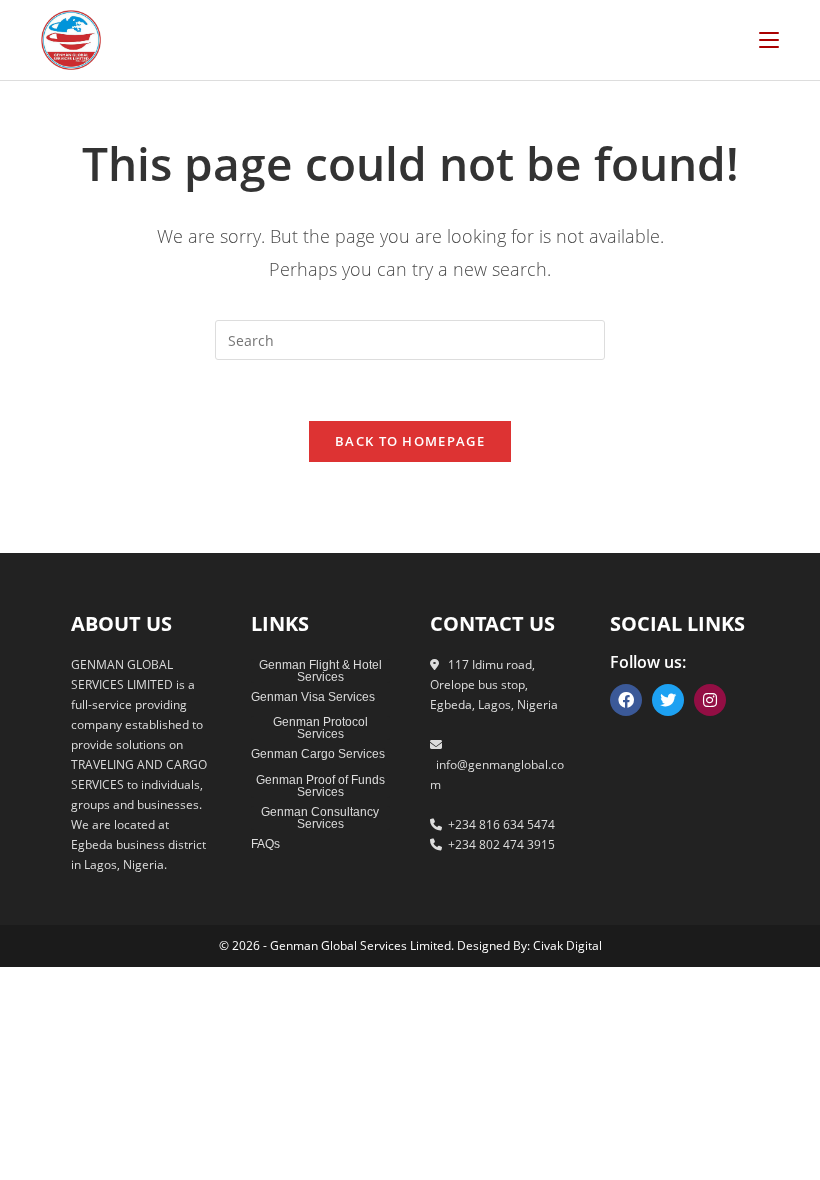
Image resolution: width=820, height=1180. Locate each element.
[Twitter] (668, 700)
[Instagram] (710, 700)
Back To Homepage (410, 441)
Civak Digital (567, 945)
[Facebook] (626, 700)
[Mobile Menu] (769, 39)
